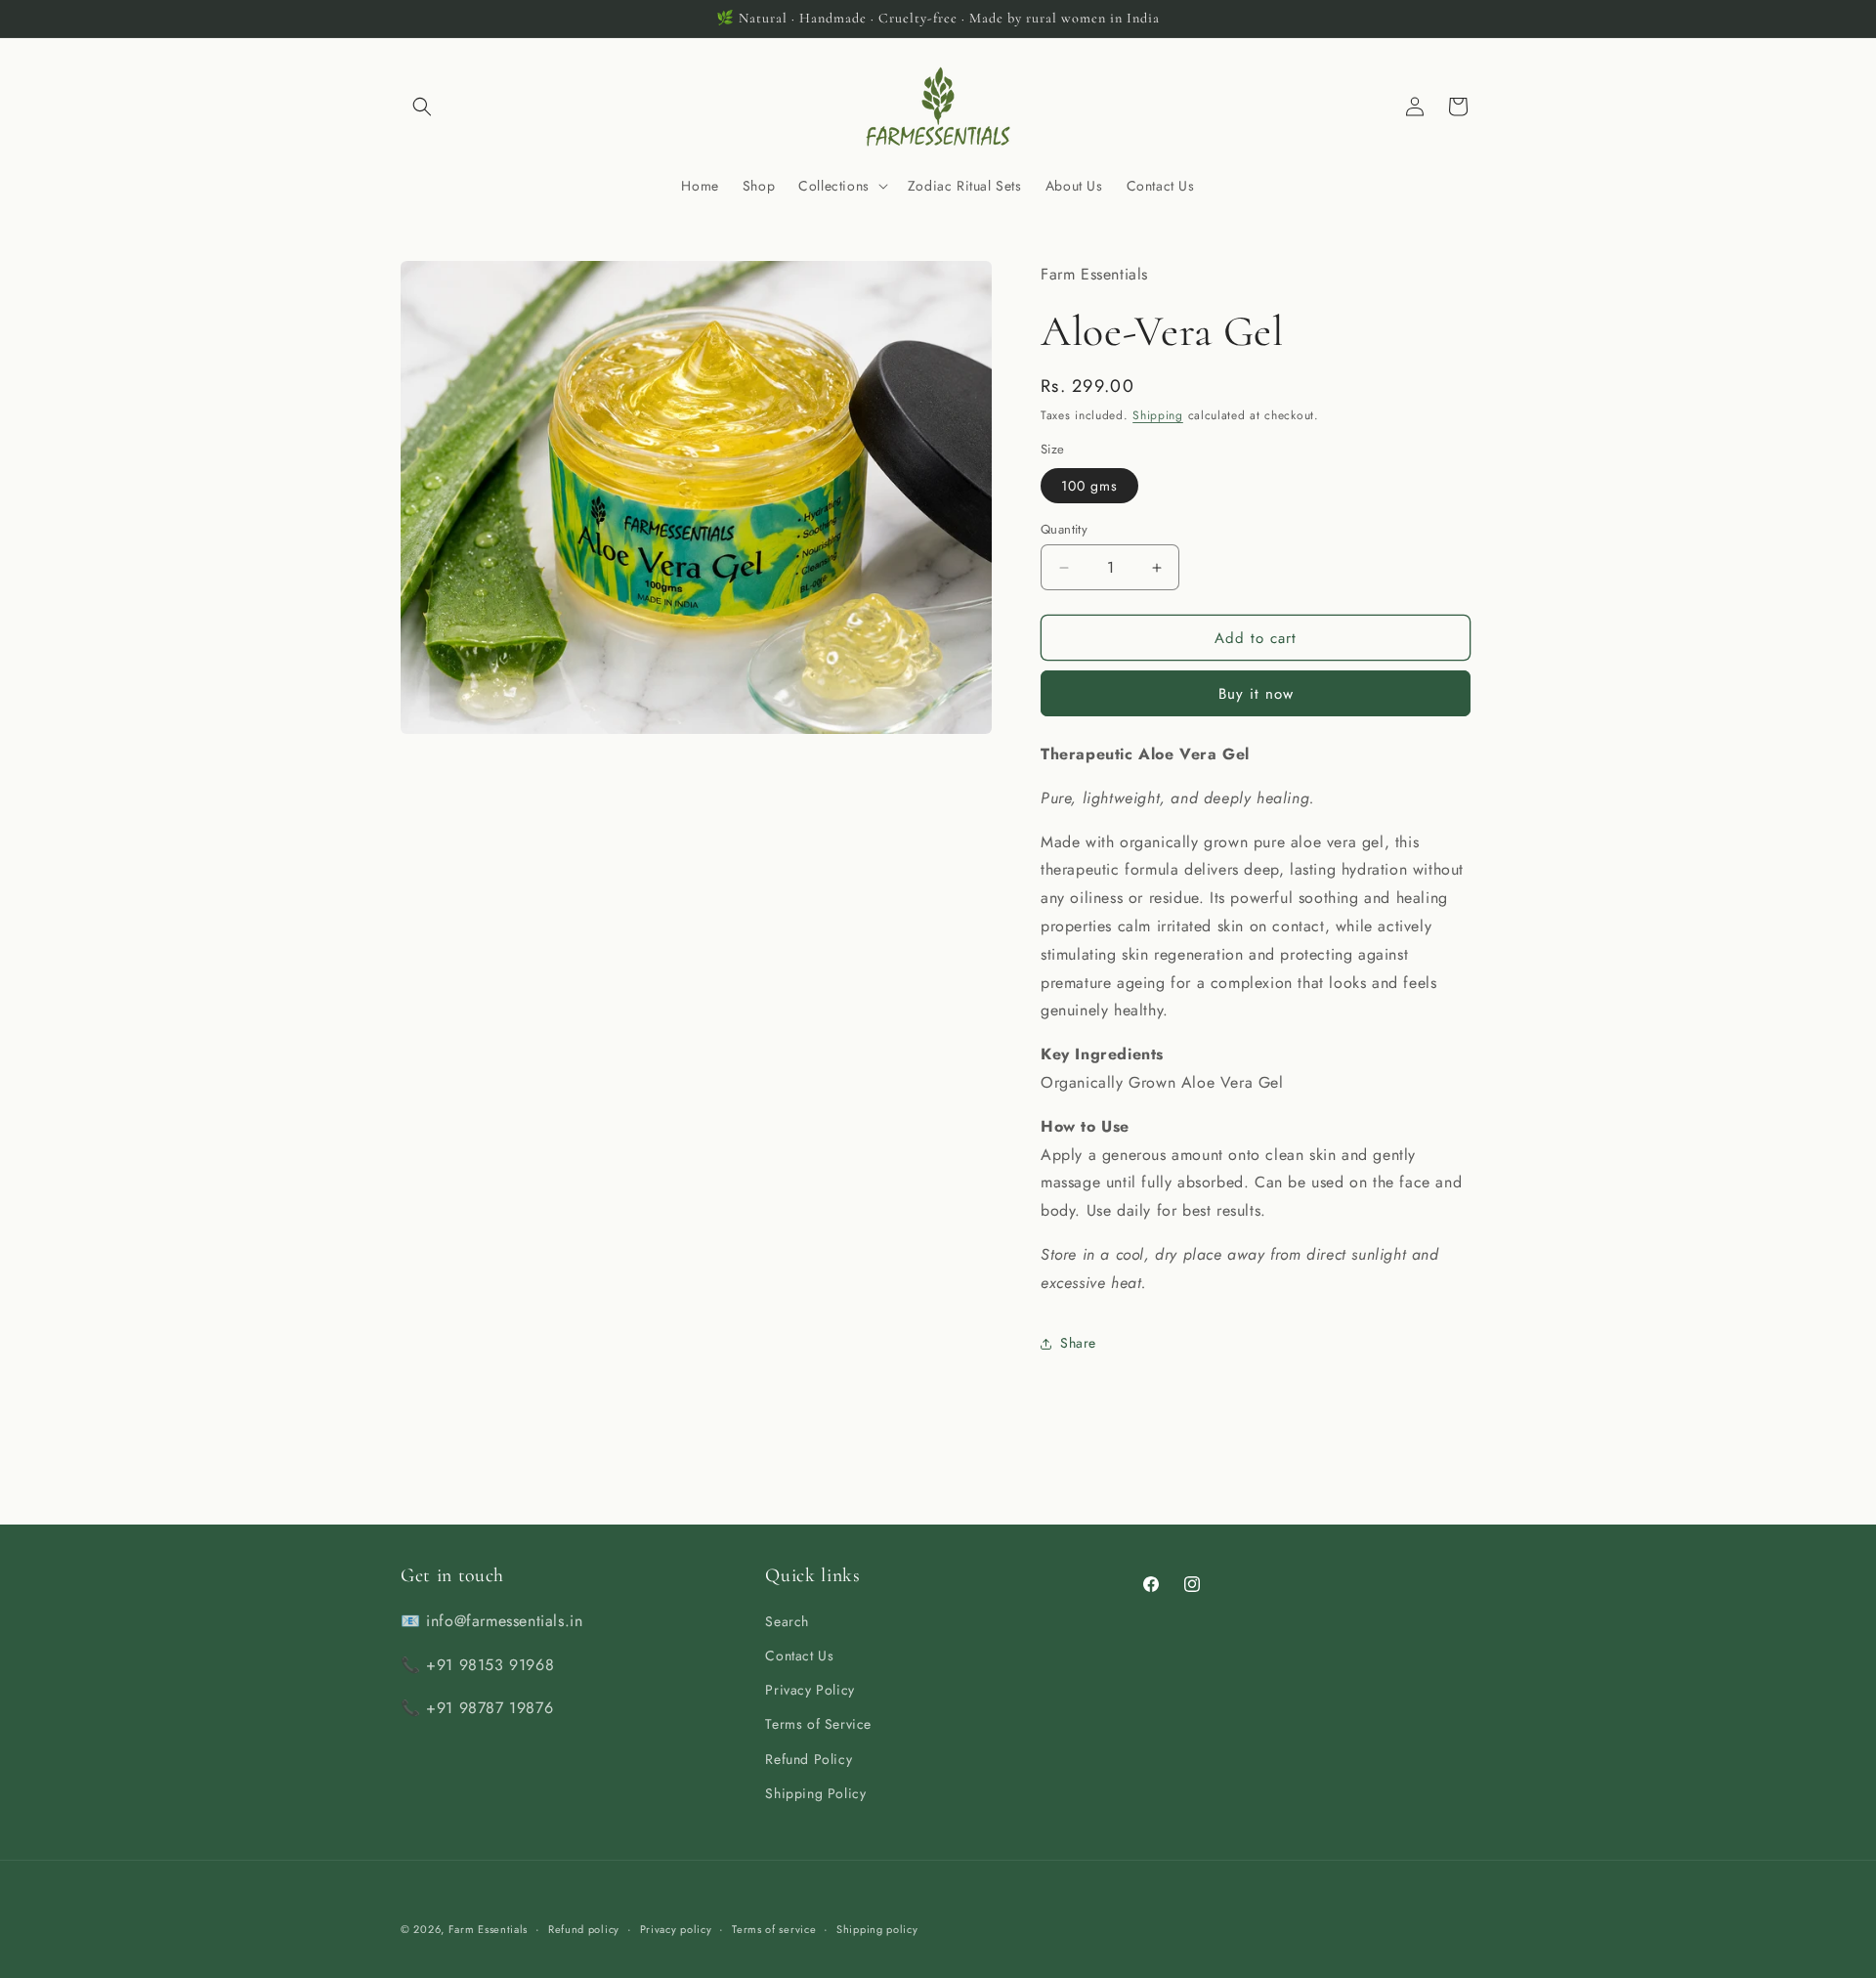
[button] (422, 107)
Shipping (1158, 415)
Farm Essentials (489, 1929)
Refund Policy (809, 1759)
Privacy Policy (810, 1690)
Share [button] (1078, 1343)
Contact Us (799, 1655)
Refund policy (584, 1929)
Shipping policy (877, 1929)
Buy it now (1256, 694)
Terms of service (774, 1929)
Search (787, 1621)
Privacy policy (676, 1929)
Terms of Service (818, 1724)
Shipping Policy (815, 1793)
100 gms (1089, 486)
